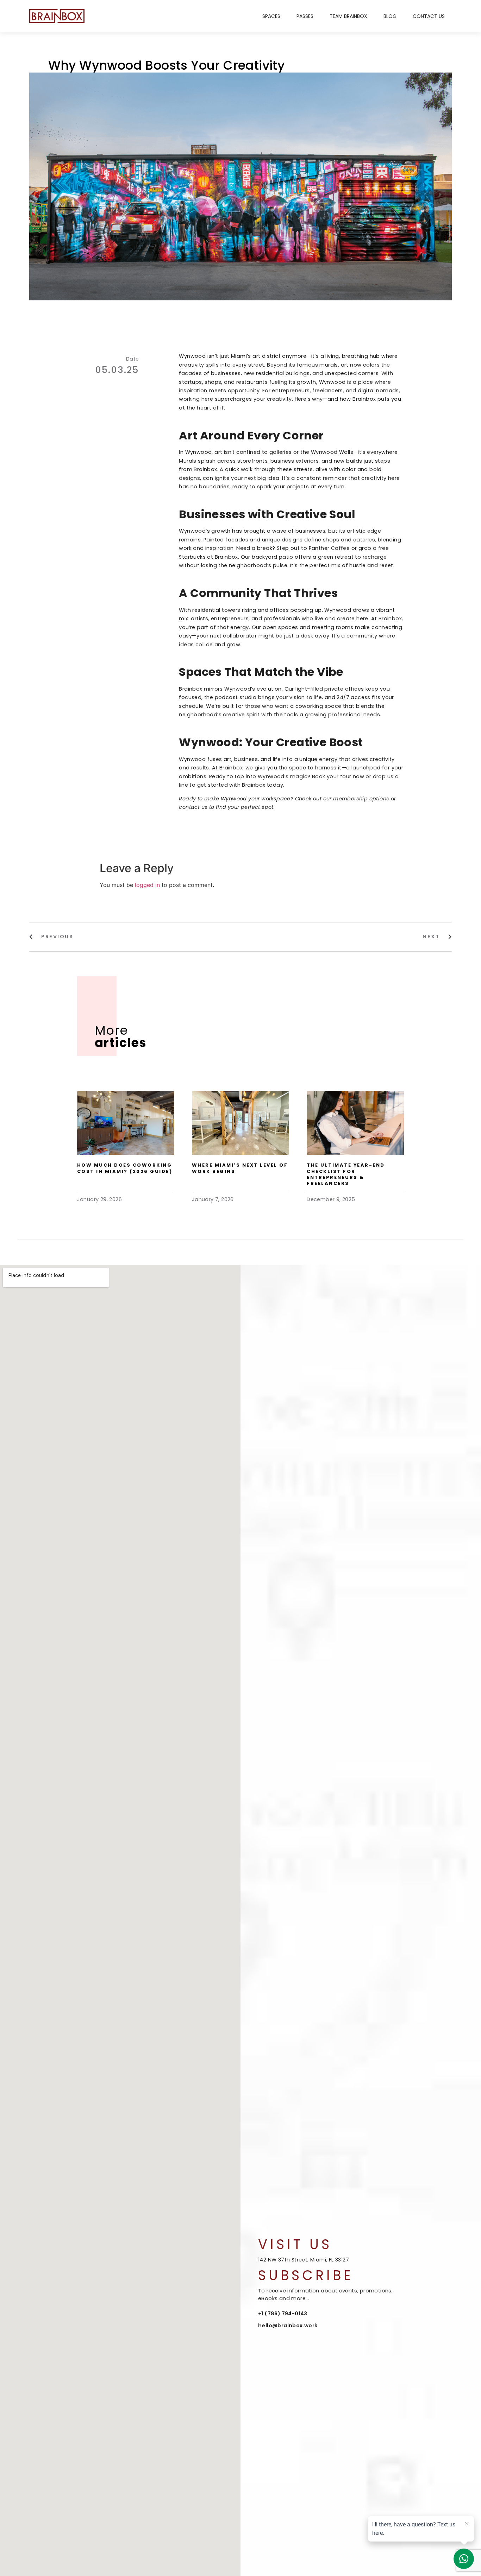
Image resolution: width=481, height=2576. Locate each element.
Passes (305, 16)
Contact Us (429, 16)
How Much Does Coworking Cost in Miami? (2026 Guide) (125, 1168)
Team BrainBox (348, 16)
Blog (390, 16)
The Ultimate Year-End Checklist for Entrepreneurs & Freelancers (346, 1174)
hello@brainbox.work (288, 2326)
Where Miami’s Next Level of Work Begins (240, 1168)
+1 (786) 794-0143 (283, 2314)
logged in (147, 885)
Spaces (271, 16)
